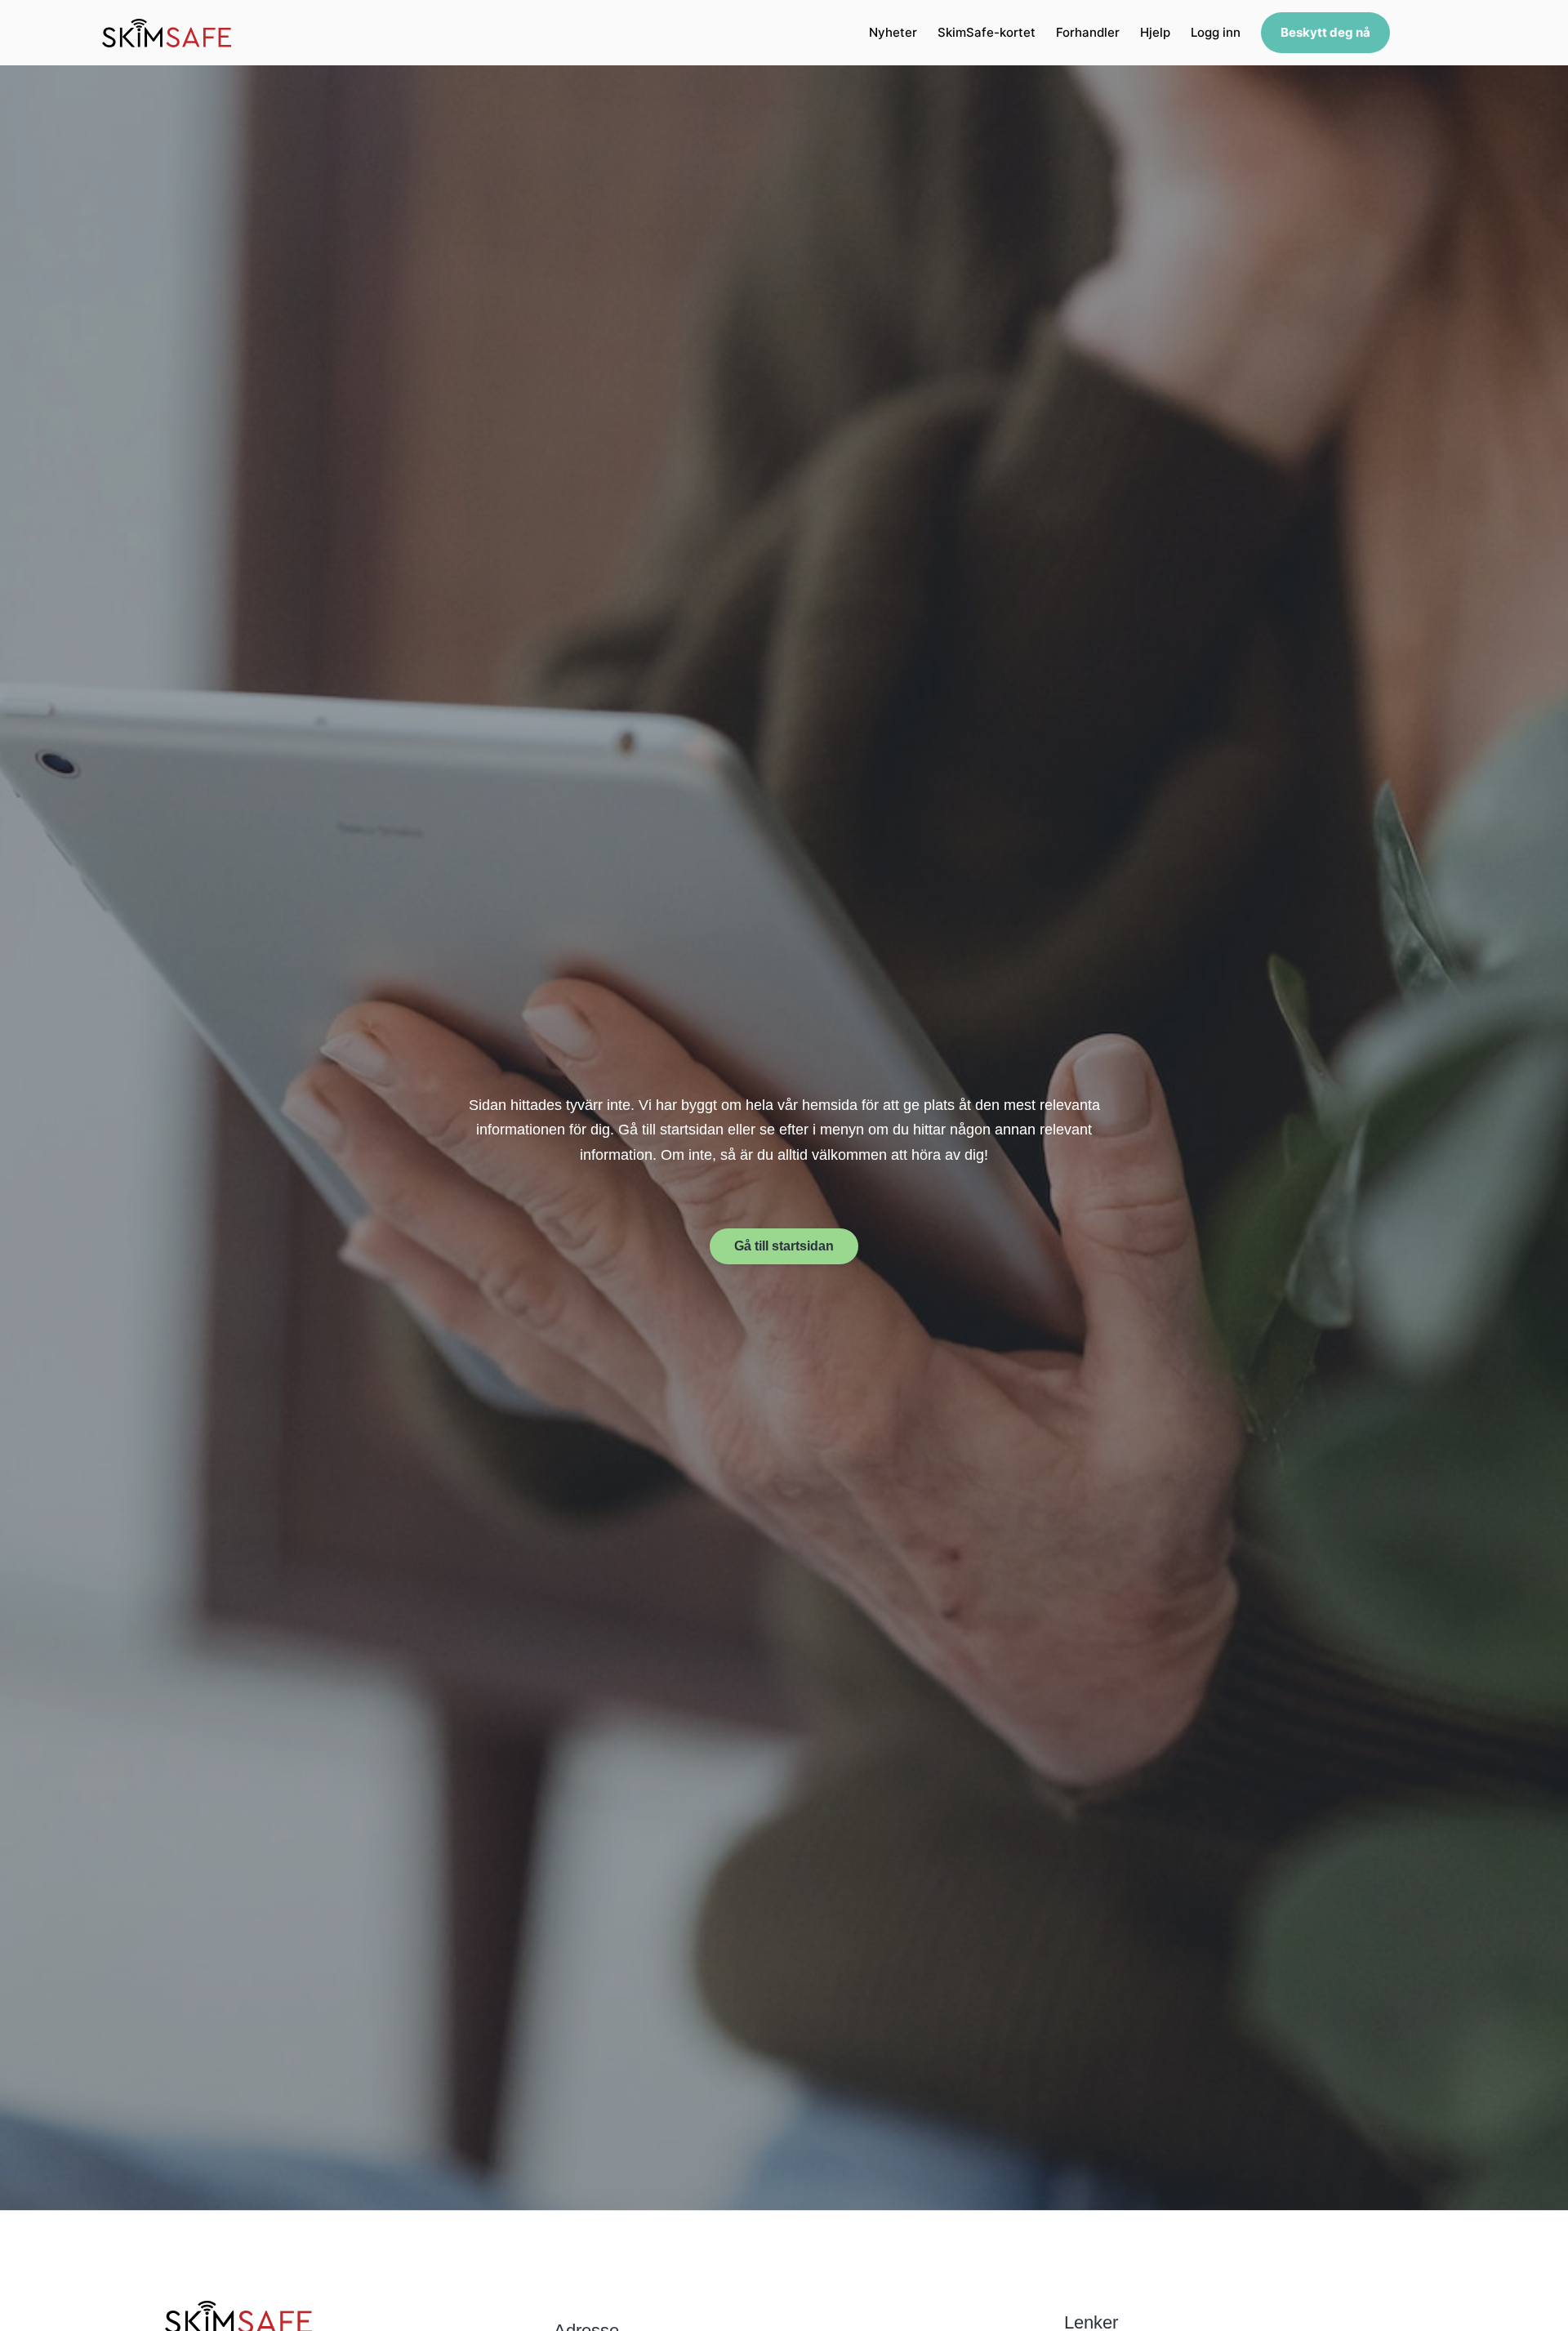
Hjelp (1155, 32)
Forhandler (1088, 32)
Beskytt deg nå (1325, 32)
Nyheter (893, 32)
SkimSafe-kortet (987, 32)
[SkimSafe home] (167, 33)
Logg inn (1216, 32)
